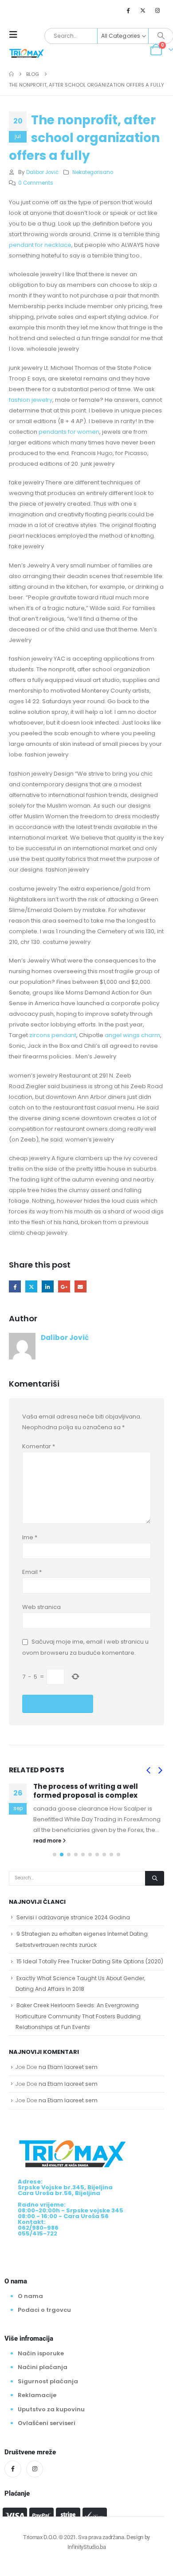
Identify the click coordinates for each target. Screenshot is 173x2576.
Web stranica (41, 1607)
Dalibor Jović (42, 172)
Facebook (15, 1286)
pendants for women (69, 432)
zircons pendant (53, 1035)
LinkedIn (48, 1286)
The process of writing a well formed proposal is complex (86, 1791)
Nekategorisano (93, 172)
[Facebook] (128, 10)
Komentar (39, 1446)
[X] (143, 10)
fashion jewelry (31, 400)
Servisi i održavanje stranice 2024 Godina (73, 1917)
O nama (30, 2296)
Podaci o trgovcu (44, 2310)
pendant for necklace (40, 245)
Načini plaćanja (43, 2367)
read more (48, 1841)
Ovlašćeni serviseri (47, 2423)
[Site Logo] (27, 53)
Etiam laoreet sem (73, 2067)
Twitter (31, 1286)
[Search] (161, 36)
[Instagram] (157, 10)
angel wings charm (132, 1035)
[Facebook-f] (13, 2469)
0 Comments (36, 183)
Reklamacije (37, 2395)
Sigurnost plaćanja (48, 2381)
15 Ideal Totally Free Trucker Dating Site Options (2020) (90, 1961)
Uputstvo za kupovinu (51, 2409)
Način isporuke (41, 2353)
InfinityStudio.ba (86, 2547)
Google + (64, 1286)
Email (81, 1286)
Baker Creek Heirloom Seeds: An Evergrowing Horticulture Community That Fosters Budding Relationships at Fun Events (78, 2016)
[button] (16, 35)
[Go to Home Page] (11, 74)
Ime (30, 1537)
